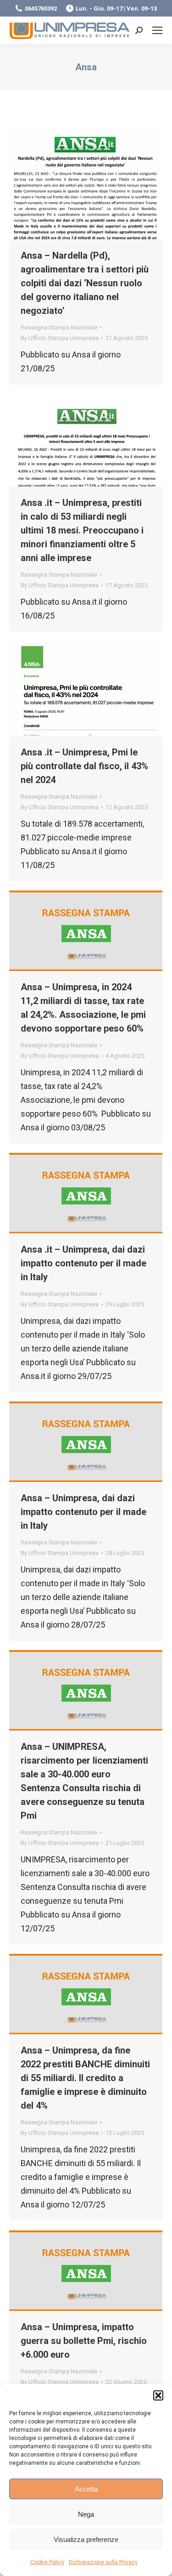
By (60, 338)
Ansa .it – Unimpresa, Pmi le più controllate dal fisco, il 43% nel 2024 (84, 766)
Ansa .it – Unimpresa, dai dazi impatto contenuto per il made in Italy (83, 1263)
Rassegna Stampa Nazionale (59, 327)
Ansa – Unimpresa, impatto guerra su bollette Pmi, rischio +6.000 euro (84, 2341)
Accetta (86, 2489)
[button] (158, 2395)
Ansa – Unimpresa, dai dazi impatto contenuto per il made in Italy (83, 1512)
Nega (86, 2514)
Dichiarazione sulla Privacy (103, 2562)
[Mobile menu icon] (157, 30)
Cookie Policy (47, 2562)
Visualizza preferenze (86, 2539)
